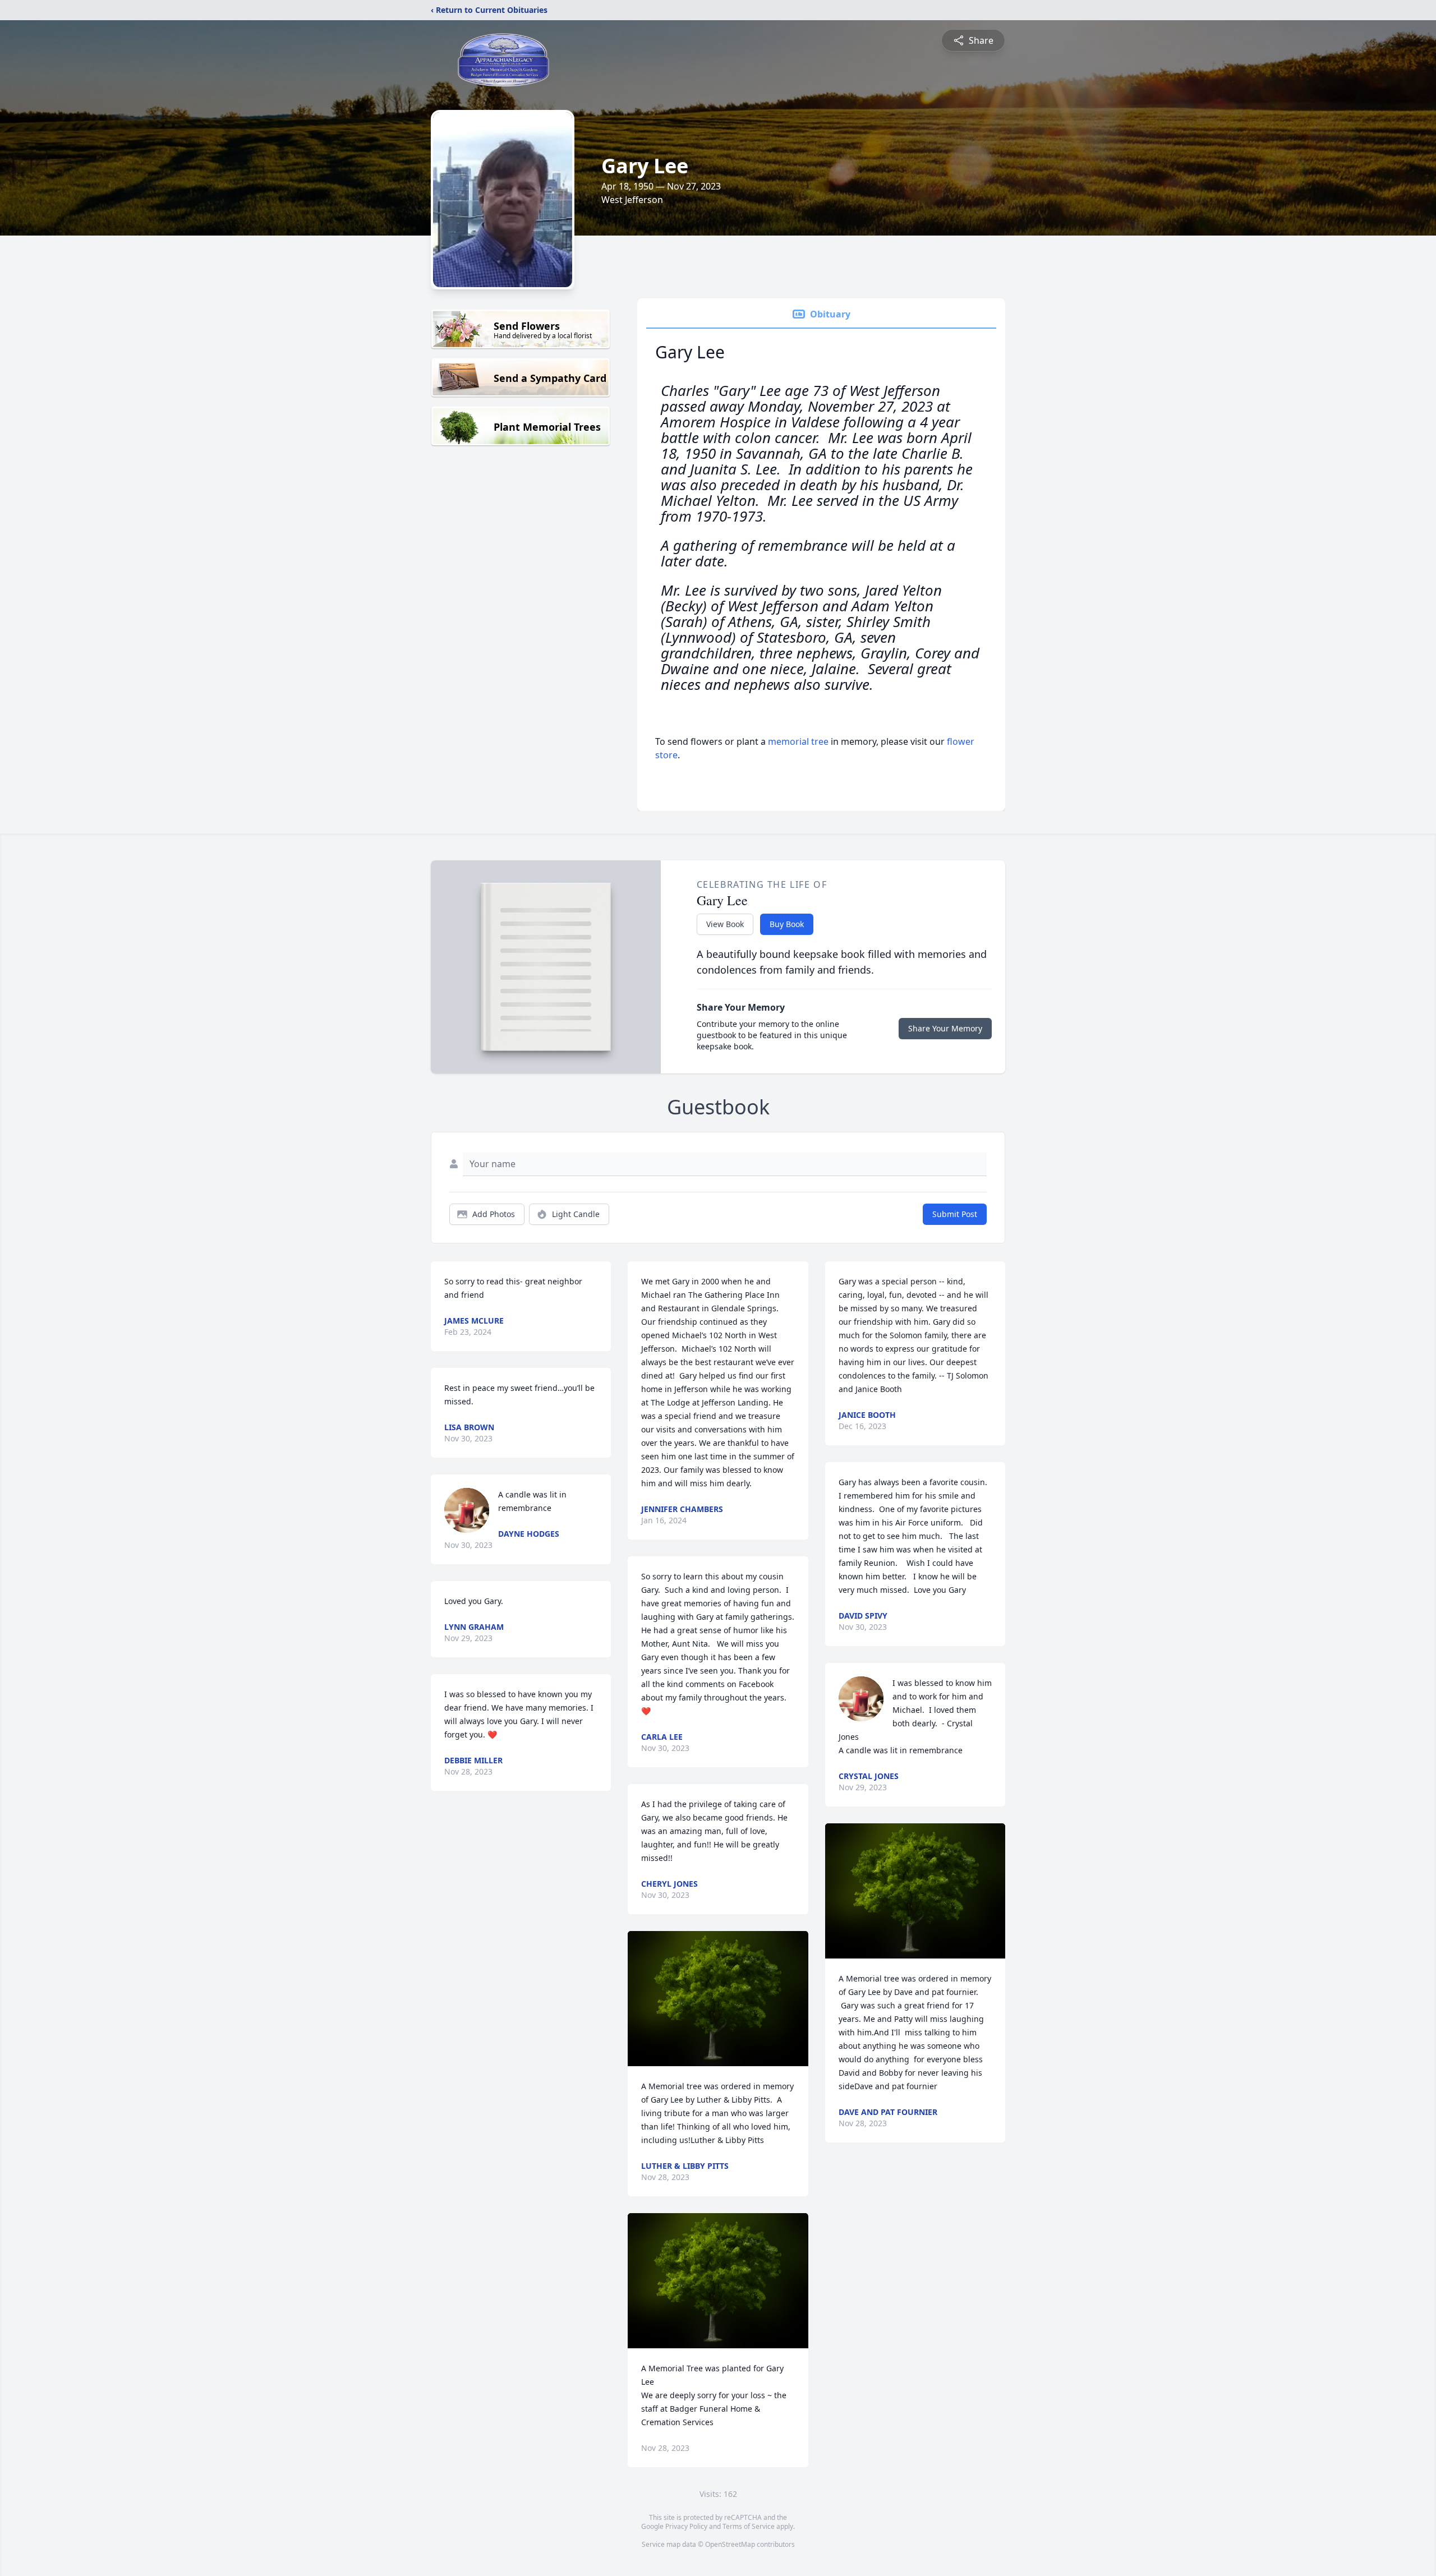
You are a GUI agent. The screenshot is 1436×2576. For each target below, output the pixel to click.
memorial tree (798, 741)
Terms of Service (749, 2526)
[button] (718, 1999)
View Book (725, 924)
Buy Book (787, 924)
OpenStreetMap (730, 2544)
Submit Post (955, 1214)
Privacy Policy (686, 2526)
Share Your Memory (945, 1028)
